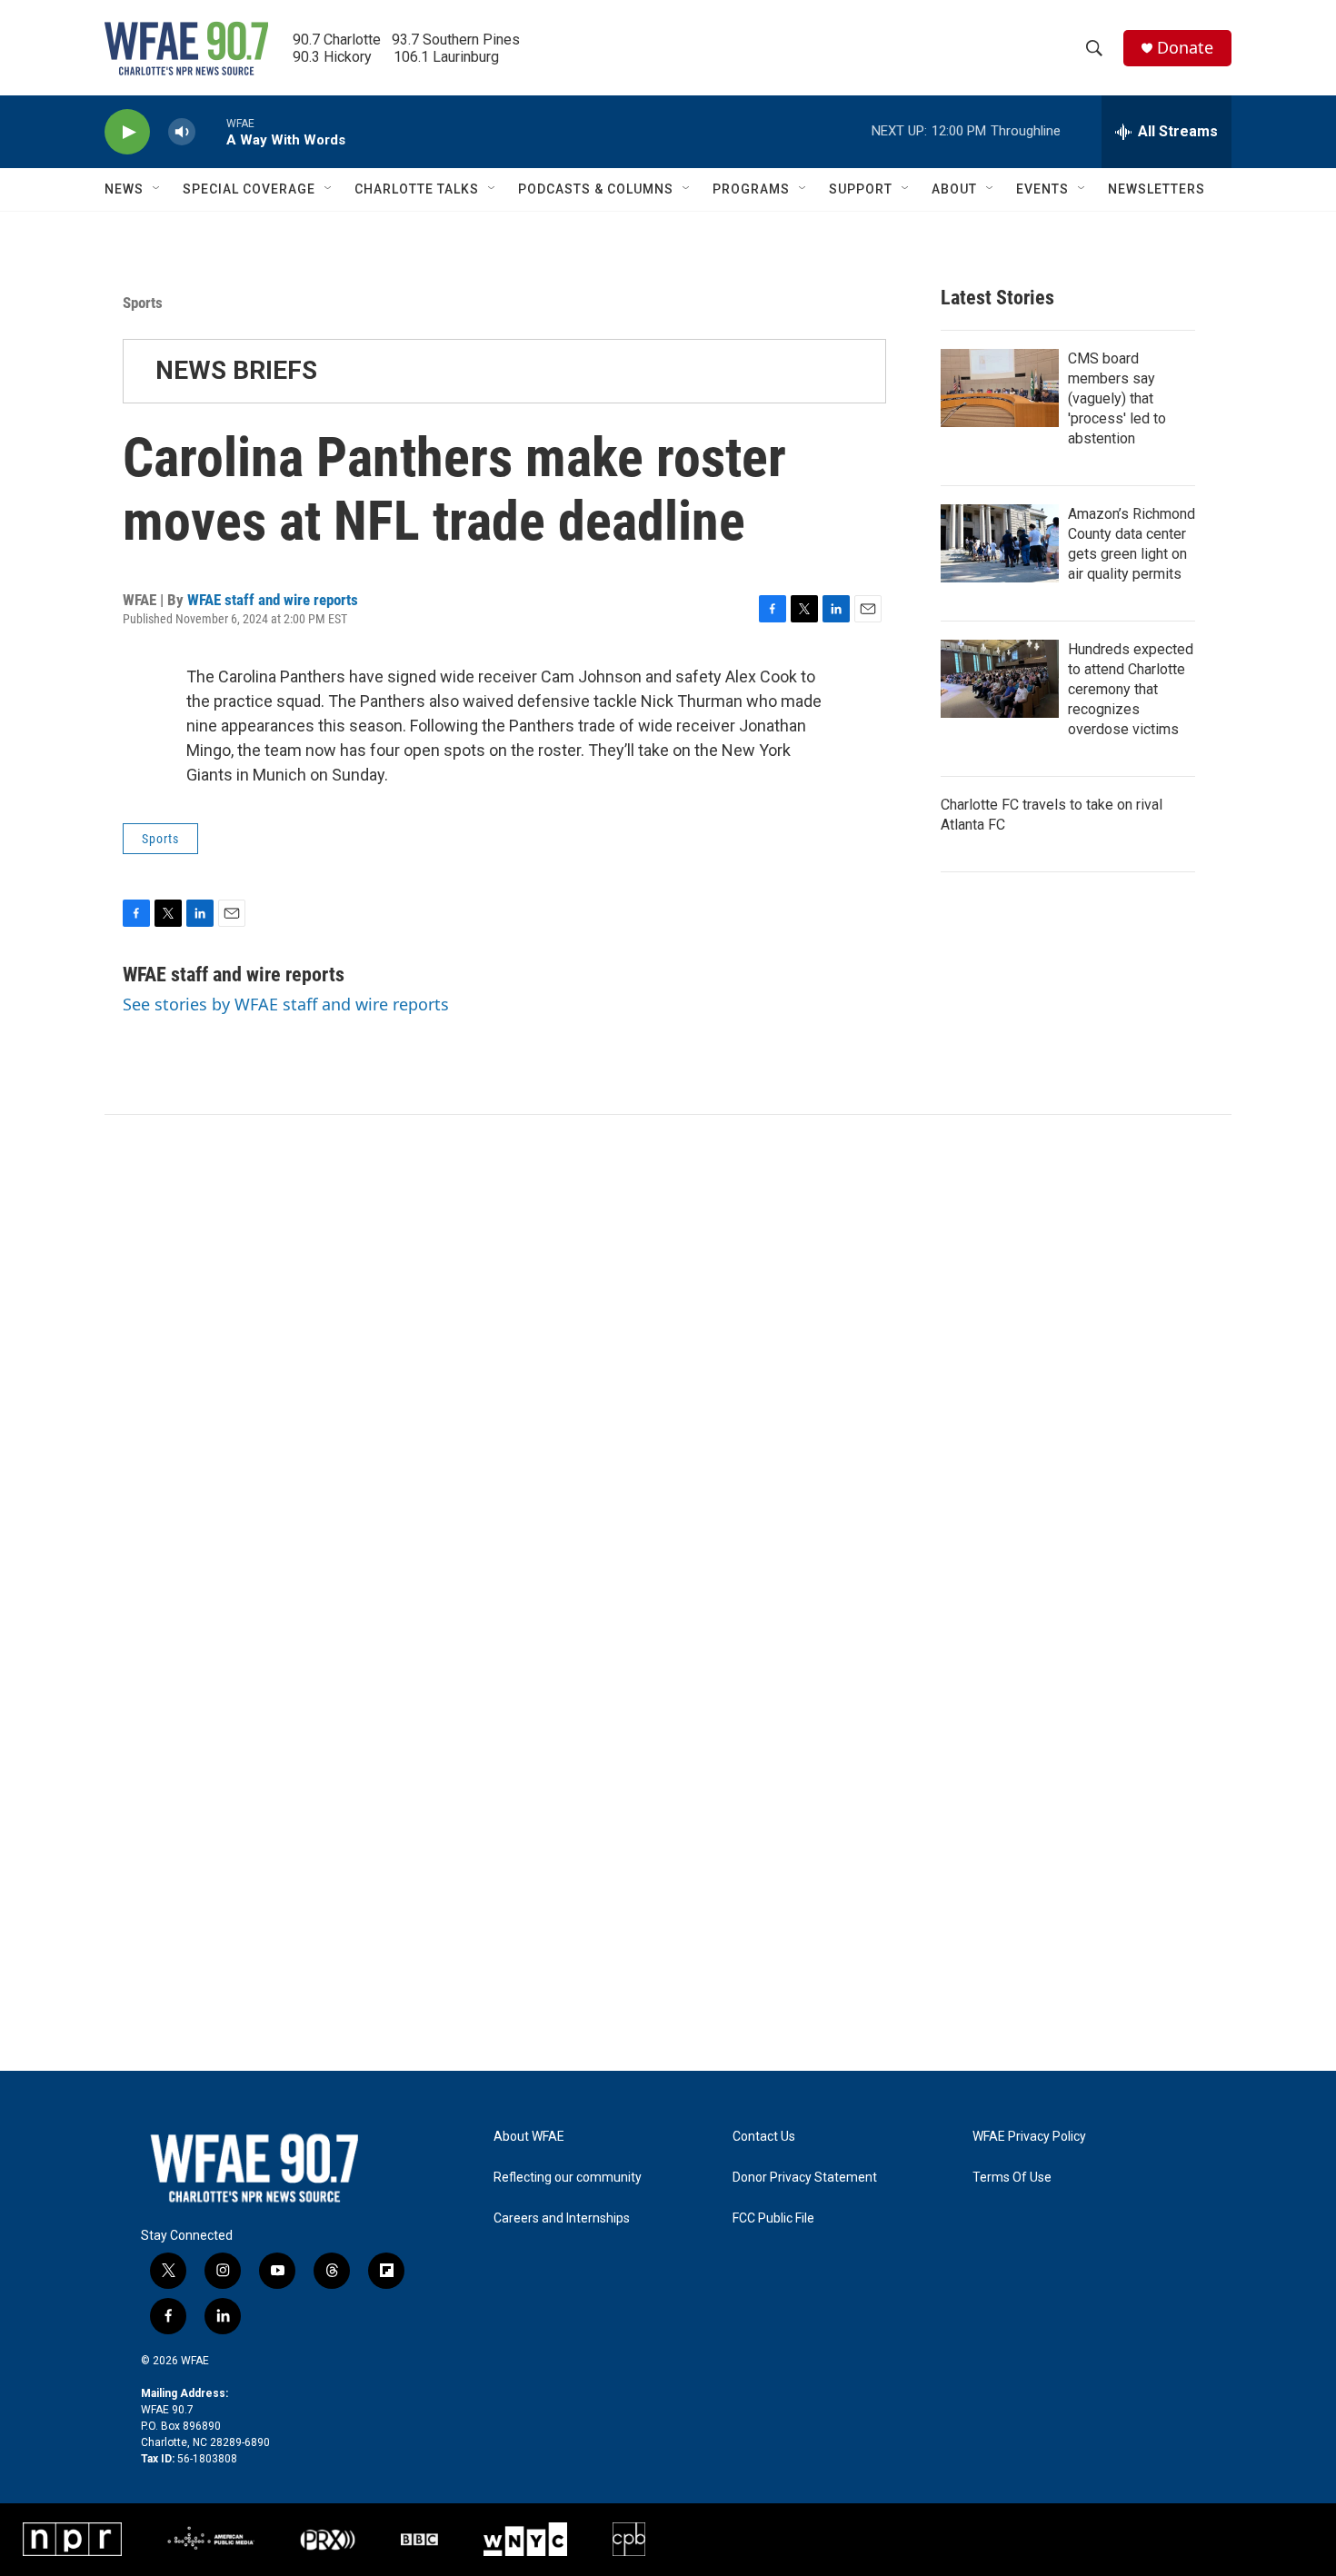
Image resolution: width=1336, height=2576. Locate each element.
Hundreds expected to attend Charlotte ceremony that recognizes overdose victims (1131, 689)
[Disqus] (668, 1360)
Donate (1185, 48)
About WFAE (529, 2137)
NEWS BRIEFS (236, 370)
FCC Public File (773, 2218)
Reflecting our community (568, 2178)
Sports (143, 303)
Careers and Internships (562, 2218)
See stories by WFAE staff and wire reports (286, 1004)
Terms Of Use (1012, 2178)
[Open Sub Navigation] (157, 189)
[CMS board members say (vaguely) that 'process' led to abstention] (1000, 388)
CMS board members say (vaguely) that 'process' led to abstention (1117, 398)
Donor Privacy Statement (805, 2178)
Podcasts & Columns (596, 189)
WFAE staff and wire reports (273, 600)
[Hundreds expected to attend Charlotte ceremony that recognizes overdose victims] (1000, 679)
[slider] (211, 131)
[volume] (182, 132)
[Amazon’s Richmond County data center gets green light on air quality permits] (1000, 543)
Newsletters (1157, 189)
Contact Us (764, 2137)
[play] (127, 132)
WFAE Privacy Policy (1029, 2137)
